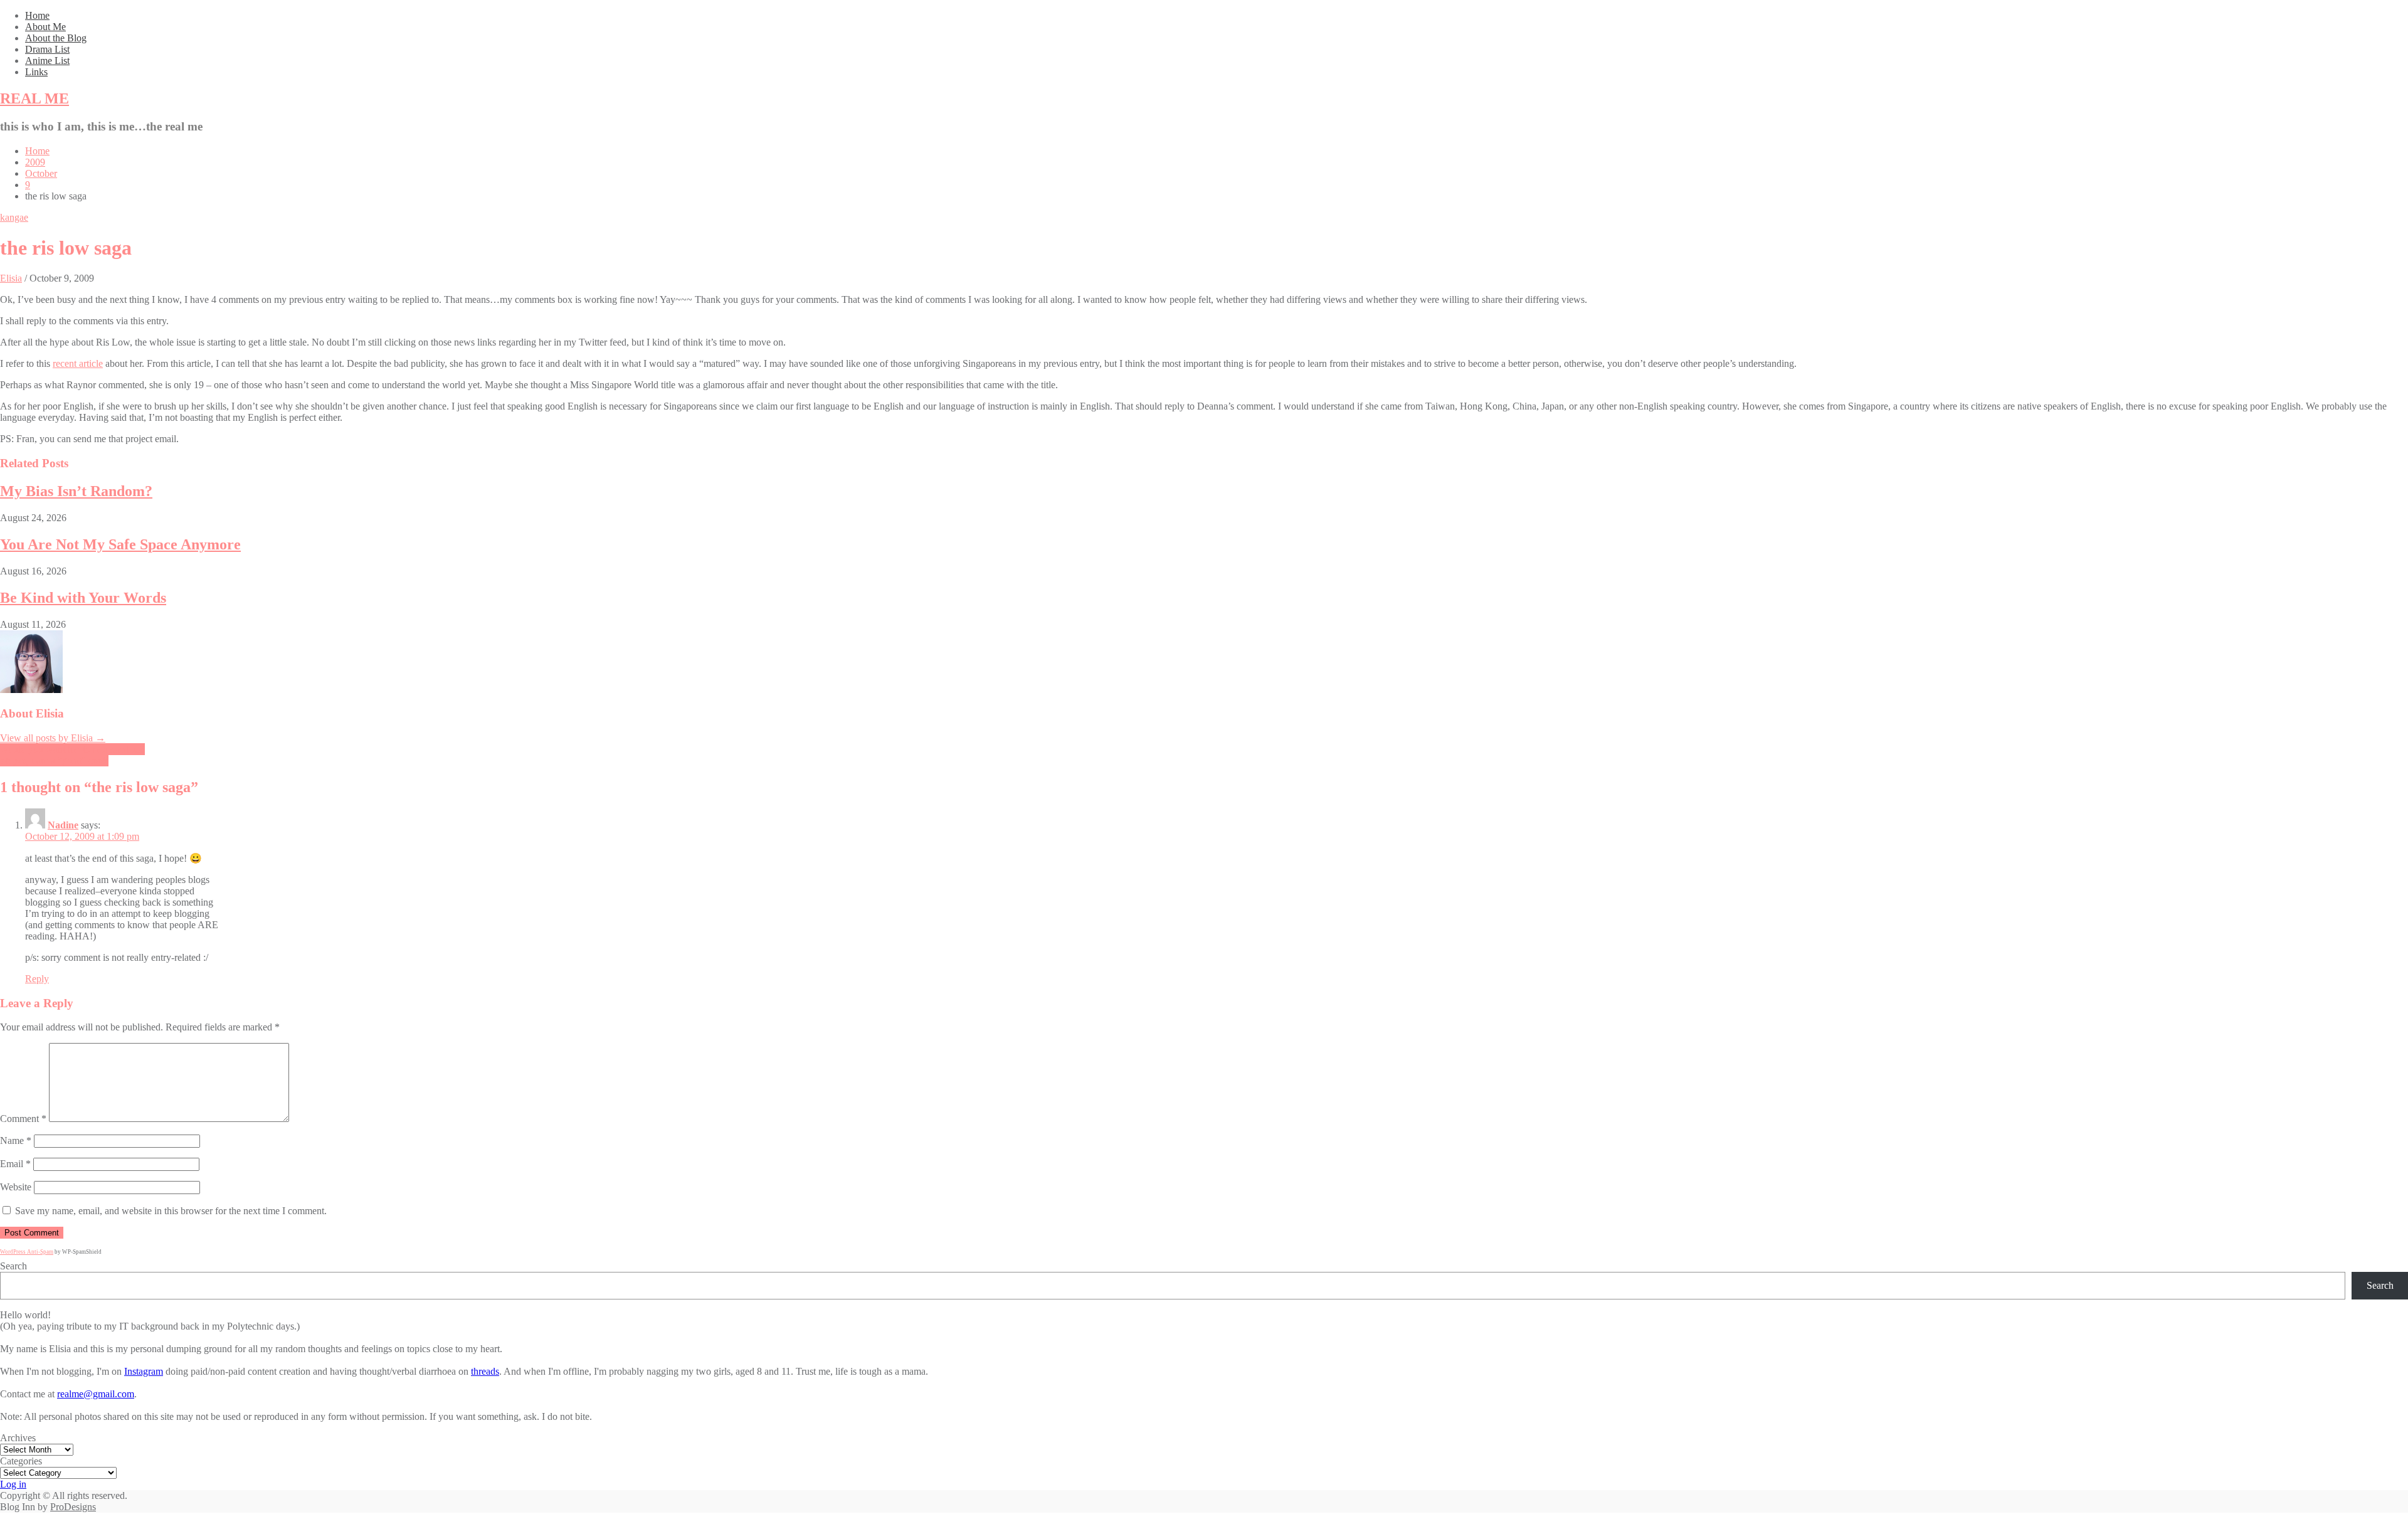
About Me (45, 27)
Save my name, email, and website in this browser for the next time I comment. (171, 1211)
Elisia (11, 278)
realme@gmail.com (96, 1394)
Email (15, 1164)
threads (485, 1371)
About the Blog (56, 38)
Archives (18, 1438)
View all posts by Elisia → (53, 738)
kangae (14, 217)
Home (37, 15)
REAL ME (34, 98)
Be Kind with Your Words (83, 598)
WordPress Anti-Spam (27, 1252)
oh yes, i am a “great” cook (54, 760)
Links (36, 72)
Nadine (63, 825)
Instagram (144, 1371)
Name (16, 1140)
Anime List (47, 61)
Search (13, 1266)
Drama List (47, 49)
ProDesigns (73, 1507)
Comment (23, 1119)
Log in (13, 1484)
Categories (21, 1461)
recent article (78, 363)
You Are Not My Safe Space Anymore (120, 544)
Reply (37, 979)
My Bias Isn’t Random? (76, 491)
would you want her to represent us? (72, 749)
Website (16, 1187)
